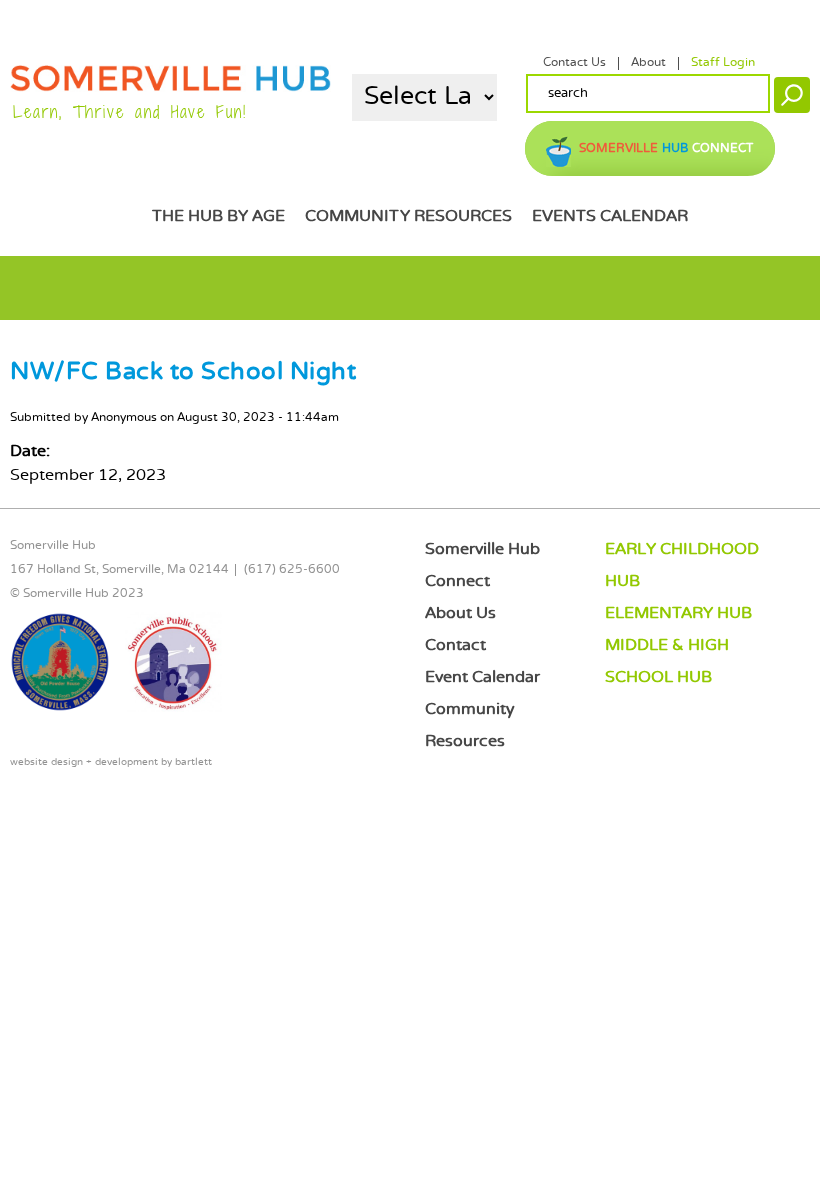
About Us (460, 613)
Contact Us (574, 63)
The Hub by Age (218, 216)
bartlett (193, 762)
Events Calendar (610, 216)
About (648, 63)
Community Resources (408, 216)
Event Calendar (482, 677)
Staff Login (723, 63)
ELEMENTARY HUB (678, 613)
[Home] (170, 87)
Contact (455, 645)
